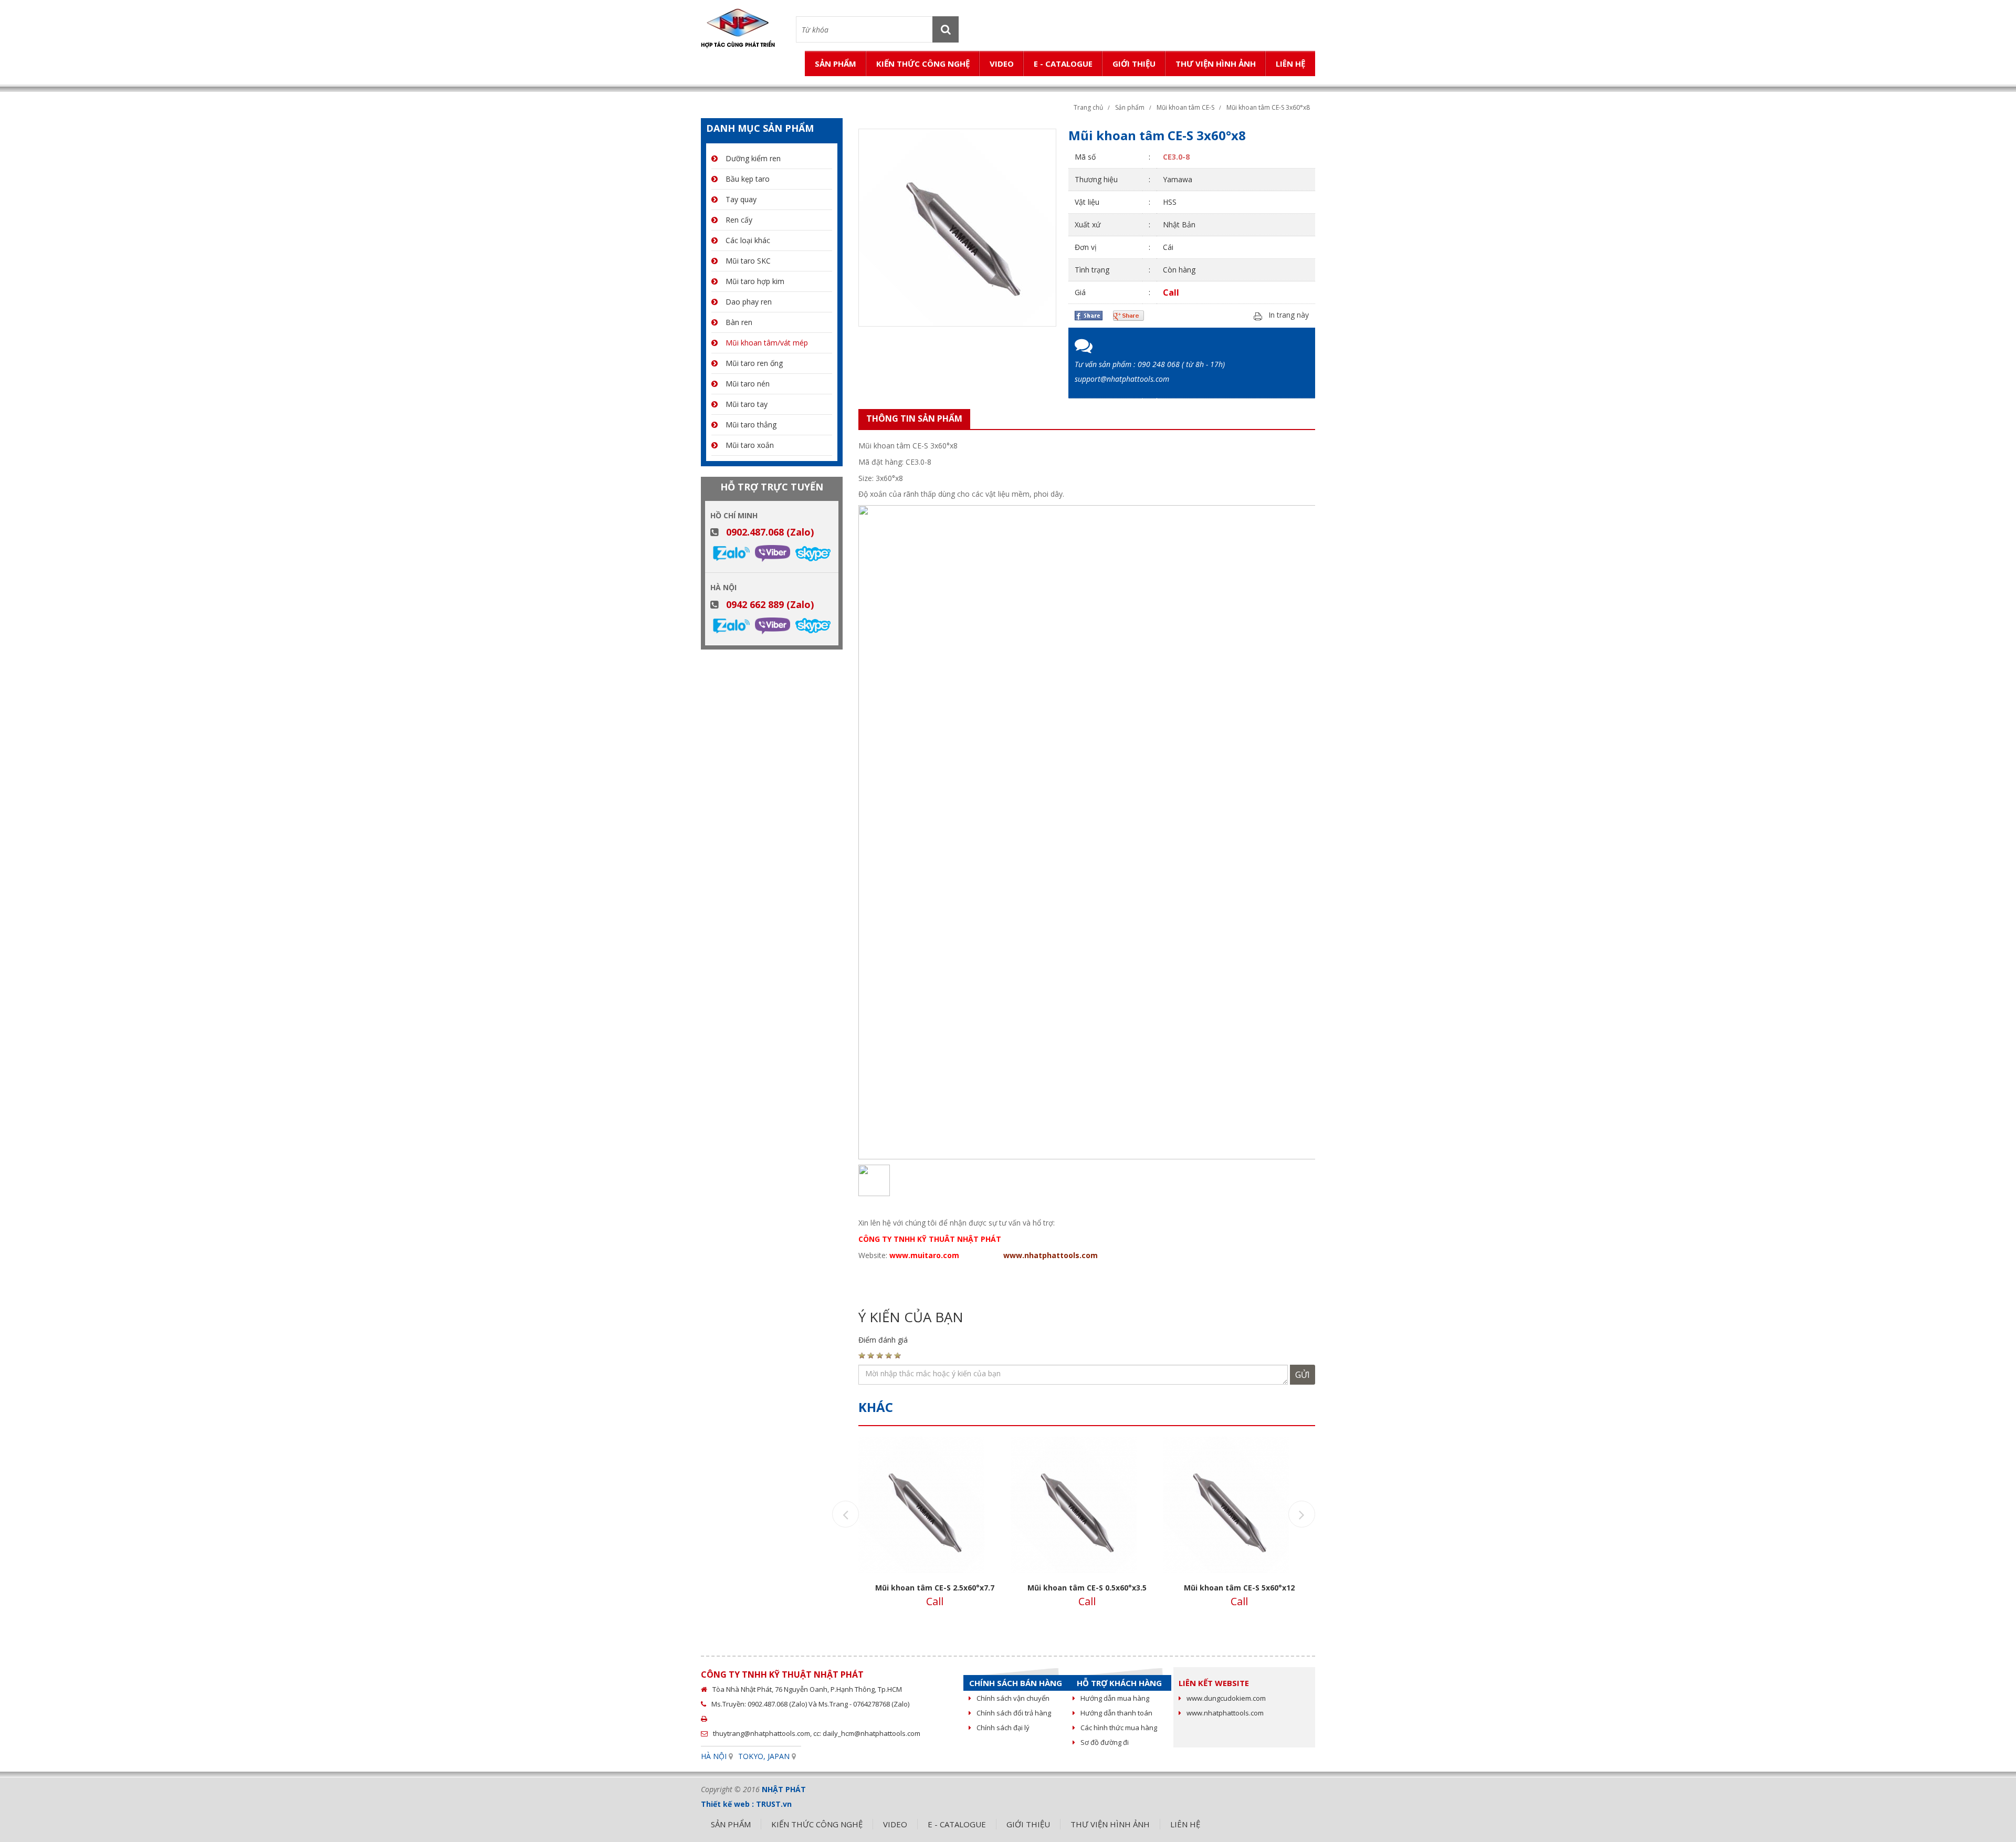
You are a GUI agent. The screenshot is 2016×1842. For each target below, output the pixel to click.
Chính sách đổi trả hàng (1014, 1713)
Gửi (1303, 1375)
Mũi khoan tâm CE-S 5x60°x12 (1087, 1588)
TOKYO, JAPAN (764, 1756)
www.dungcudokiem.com (1226, 1698)
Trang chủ (1088, 107)
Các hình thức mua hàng (1119, 1728)
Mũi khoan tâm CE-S (1185, 107)
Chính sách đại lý (1003, 1728)
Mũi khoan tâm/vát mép (767, 343)
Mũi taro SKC (748, 261)
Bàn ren (739, 322)
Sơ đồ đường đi (1105, 1742)
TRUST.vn (774, 1804)
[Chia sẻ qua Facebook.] (1089, 315)
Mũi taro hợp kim (755, 281)
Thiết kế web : (727, 1804)
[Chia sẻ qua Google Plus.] (1128, 315)
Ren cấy (739, 220)
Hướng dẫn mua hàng (1115, 1698)
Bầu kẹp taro (748, 179)
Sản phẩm (1130, 107)
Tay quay (741, 199)
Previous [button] (846, 1514)
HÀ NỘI (714, 1756)
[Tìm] (946, 29)
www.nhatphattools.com (1051, 1255)
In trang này (1289, 315)
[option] (934, 1528)
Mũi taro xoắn (750, 445)
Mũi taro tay (747, 404)
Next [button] (1302, 1514)
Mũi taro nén (748, 384)
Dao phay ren (749, 302)
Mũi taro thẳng (751, 425)
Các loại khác (748, 240)
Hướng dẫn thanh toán (1116, 1713)
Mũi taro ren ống (754, 363)
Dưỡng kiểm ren (753, 158)
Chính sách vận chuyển (1013, 1698)
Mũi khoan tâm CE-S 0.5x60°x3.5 (935, 1588)
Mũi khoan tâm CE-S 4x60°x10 (1239, 1588)
